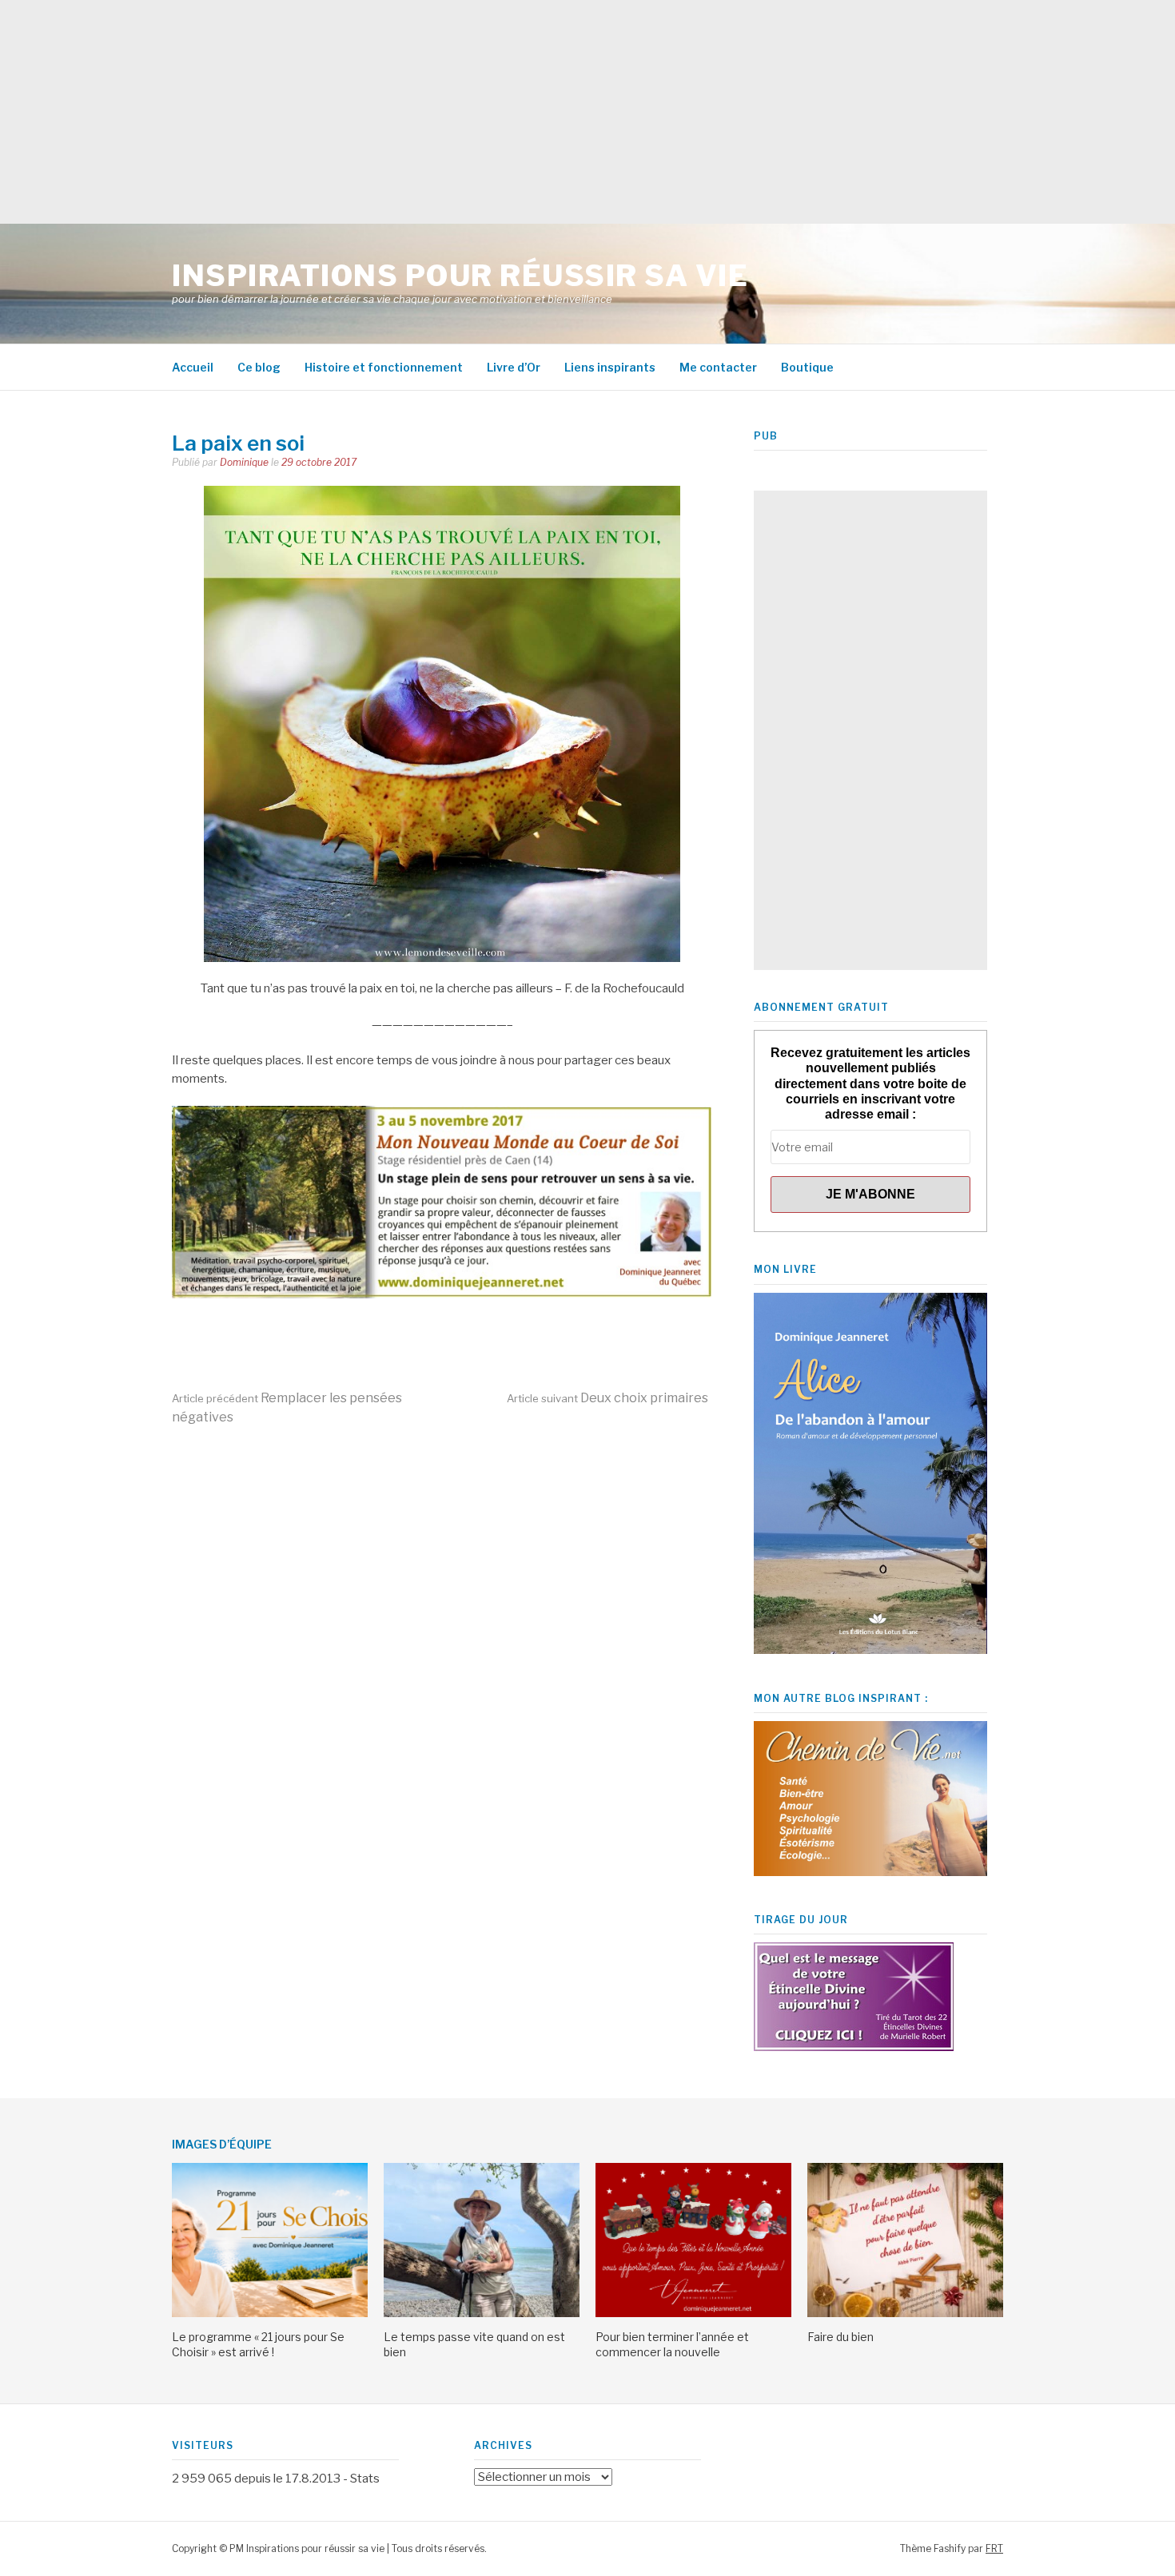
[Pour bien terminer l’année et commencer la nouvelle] (693, 2313)
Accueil (193, 367)
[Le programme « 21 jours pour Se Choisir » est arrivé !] (270, 2313)
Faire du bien (840, 2337)
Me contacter (718, 367)
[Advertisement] (480, 112)
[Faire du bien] (905, 2313)
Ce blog (259, 367)
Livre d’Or (514, 367)
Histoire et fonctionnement (384, 367)
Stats (365, 2479)
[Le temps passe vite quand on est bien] (482, 2313)
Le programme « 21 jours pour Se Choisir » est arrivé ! (258, 2344)
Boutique (807, 367)
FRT (994, 2548)
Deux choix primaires (607, 1398)
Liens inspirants (610, 367)
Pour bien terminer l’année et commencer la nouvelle (672, 2344)
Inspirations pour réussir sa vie (460, 276)
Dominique (244, 462)
